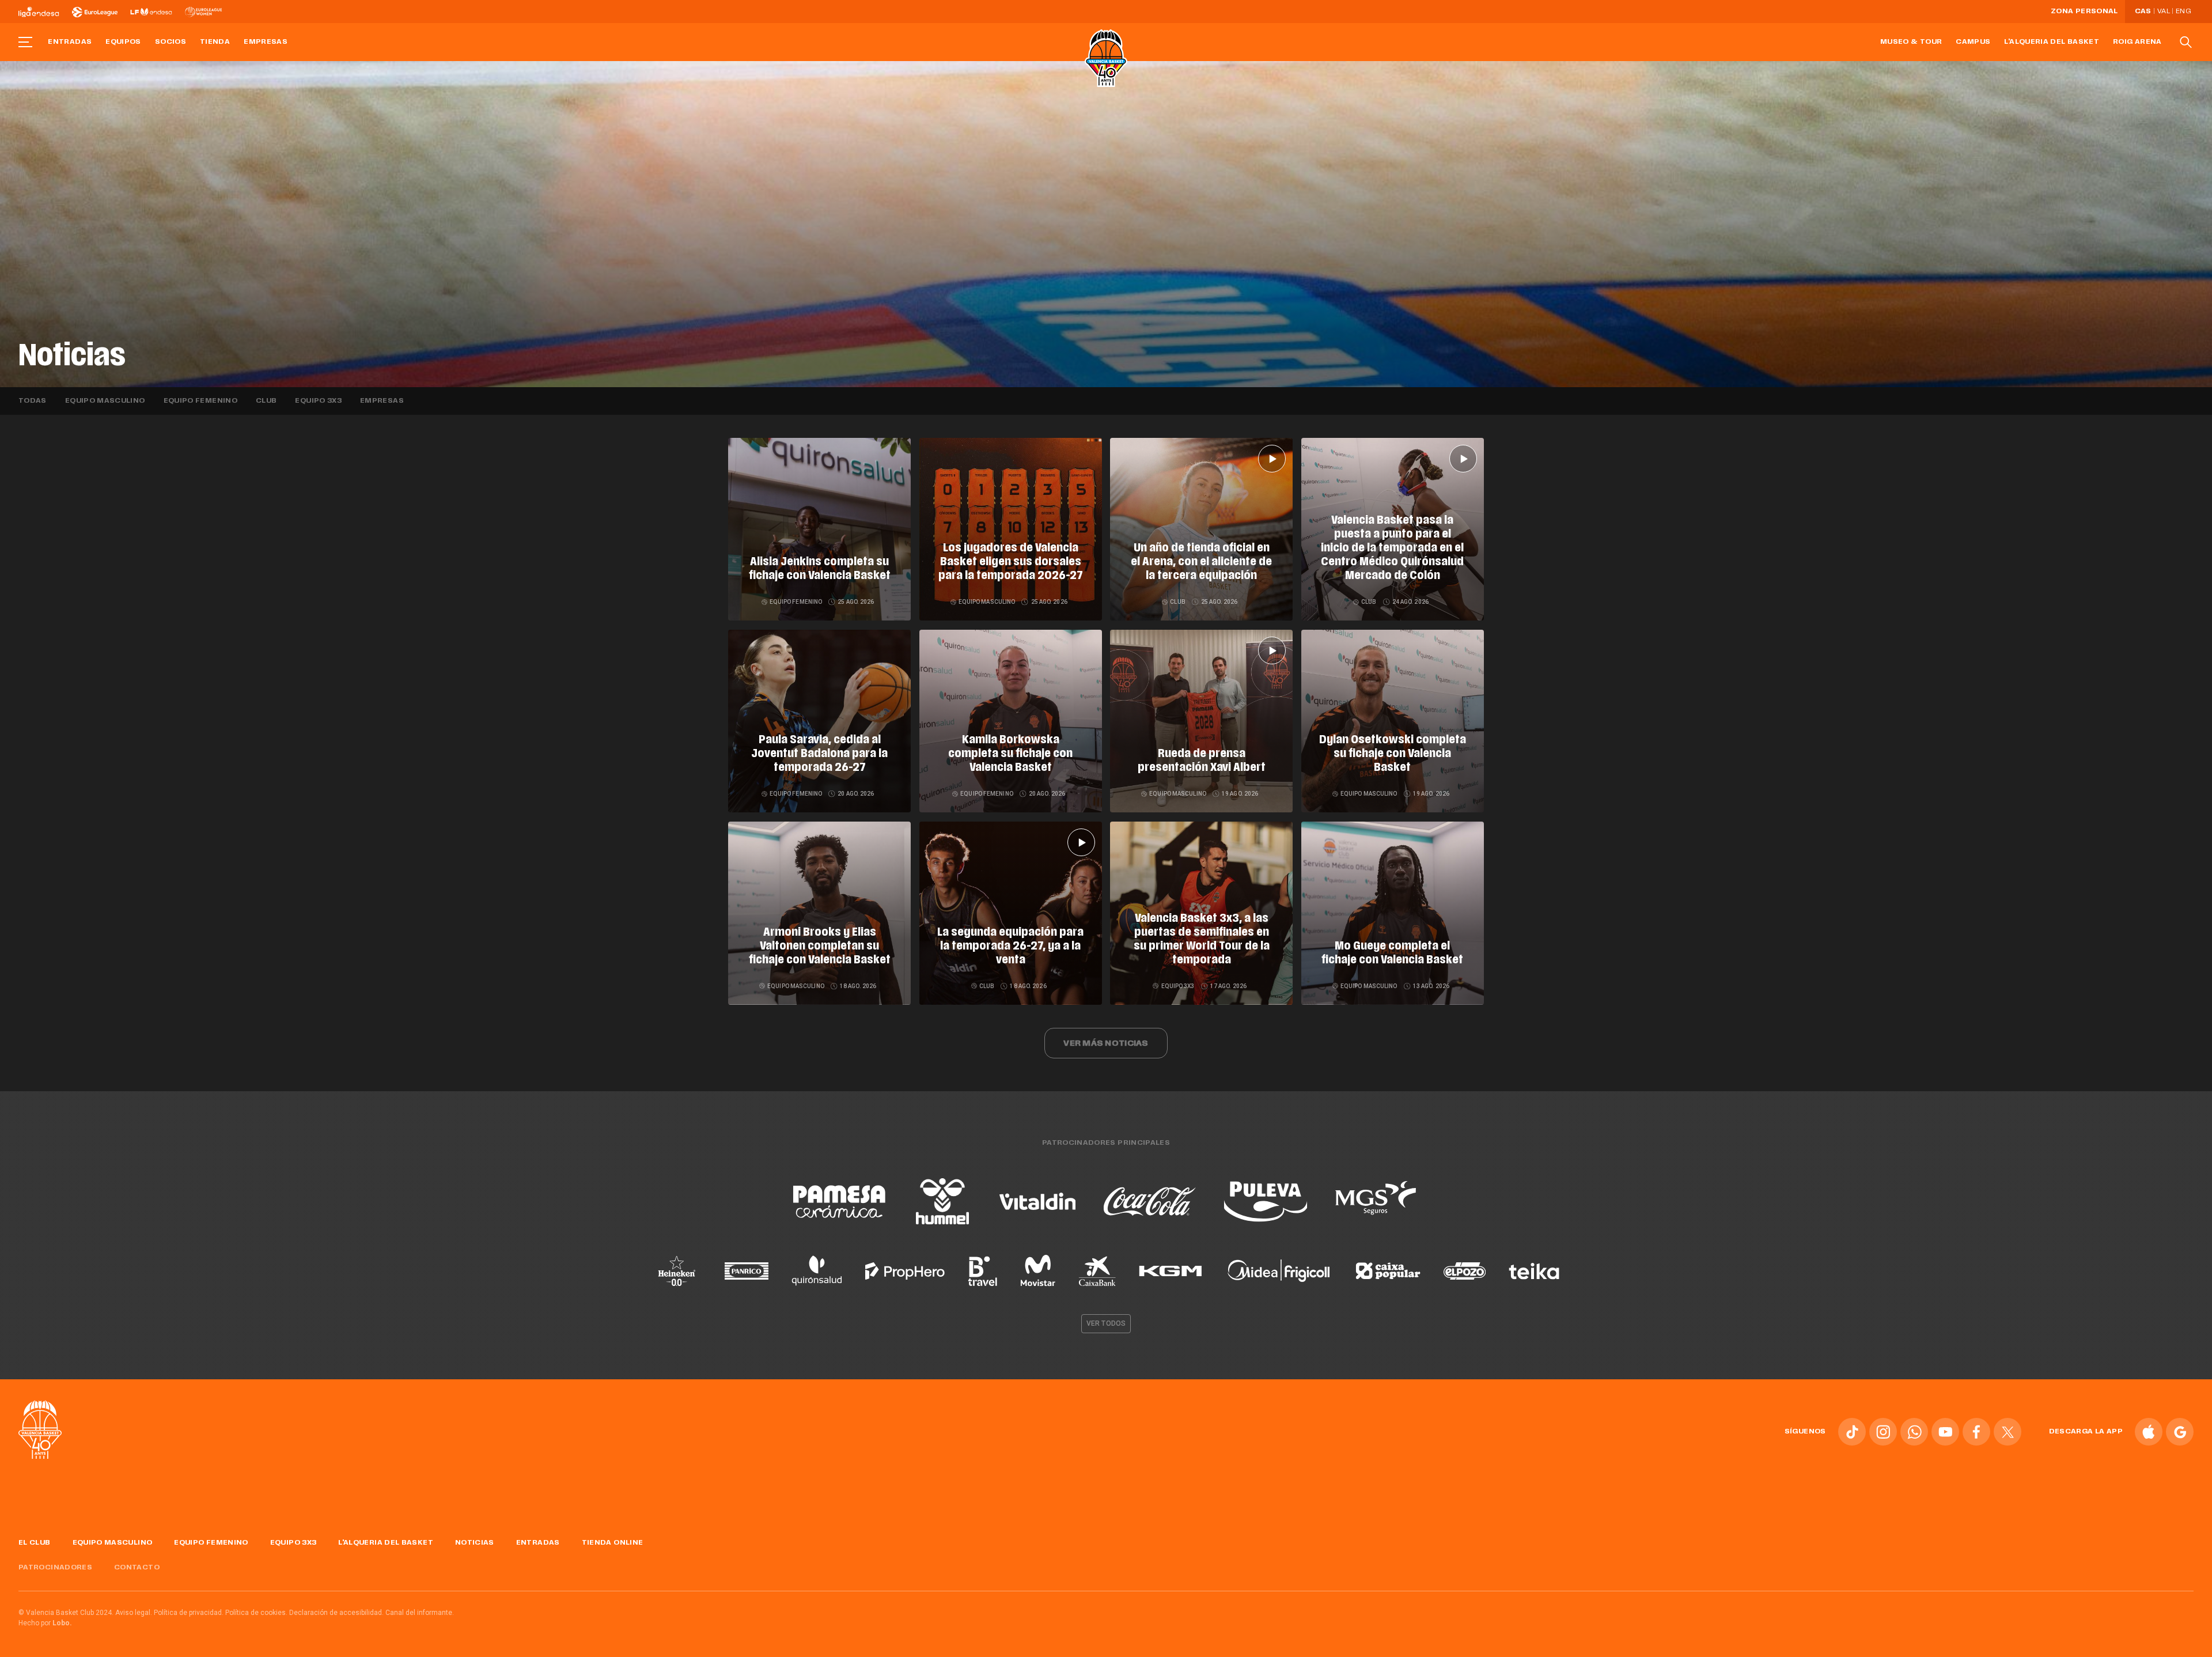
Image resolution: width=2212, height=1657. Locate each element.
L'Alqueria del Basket (2052, 42)
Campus (1973, 42)
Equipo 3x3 (318, 401)
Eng (2183, 12)
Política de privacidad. (189, 1613)
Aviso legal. (134, 1613)
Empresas (266, 42)
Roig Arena (2137, 42)
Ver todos (1106, 1323)
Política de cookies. (256, 1613)
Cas (2143, 12)
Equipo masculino (105, 401)
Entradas (70, 42)
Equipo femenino (200, 401)
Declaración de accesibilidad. (336, 1613)
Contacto (137, 1568)
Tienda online (613, 1543)
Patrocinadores (55, 1568)
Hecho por (45, 1623)
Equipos (123, 42)
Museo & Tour (1911, 42)
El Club (35, 1543)
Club (266, 401)
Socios (171, 42)
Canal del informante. (420, 1613)
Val (2164, 12)
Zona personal (2084, 12)
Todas (33, 401)
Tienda (215, 42)
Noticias (475, 1543)
